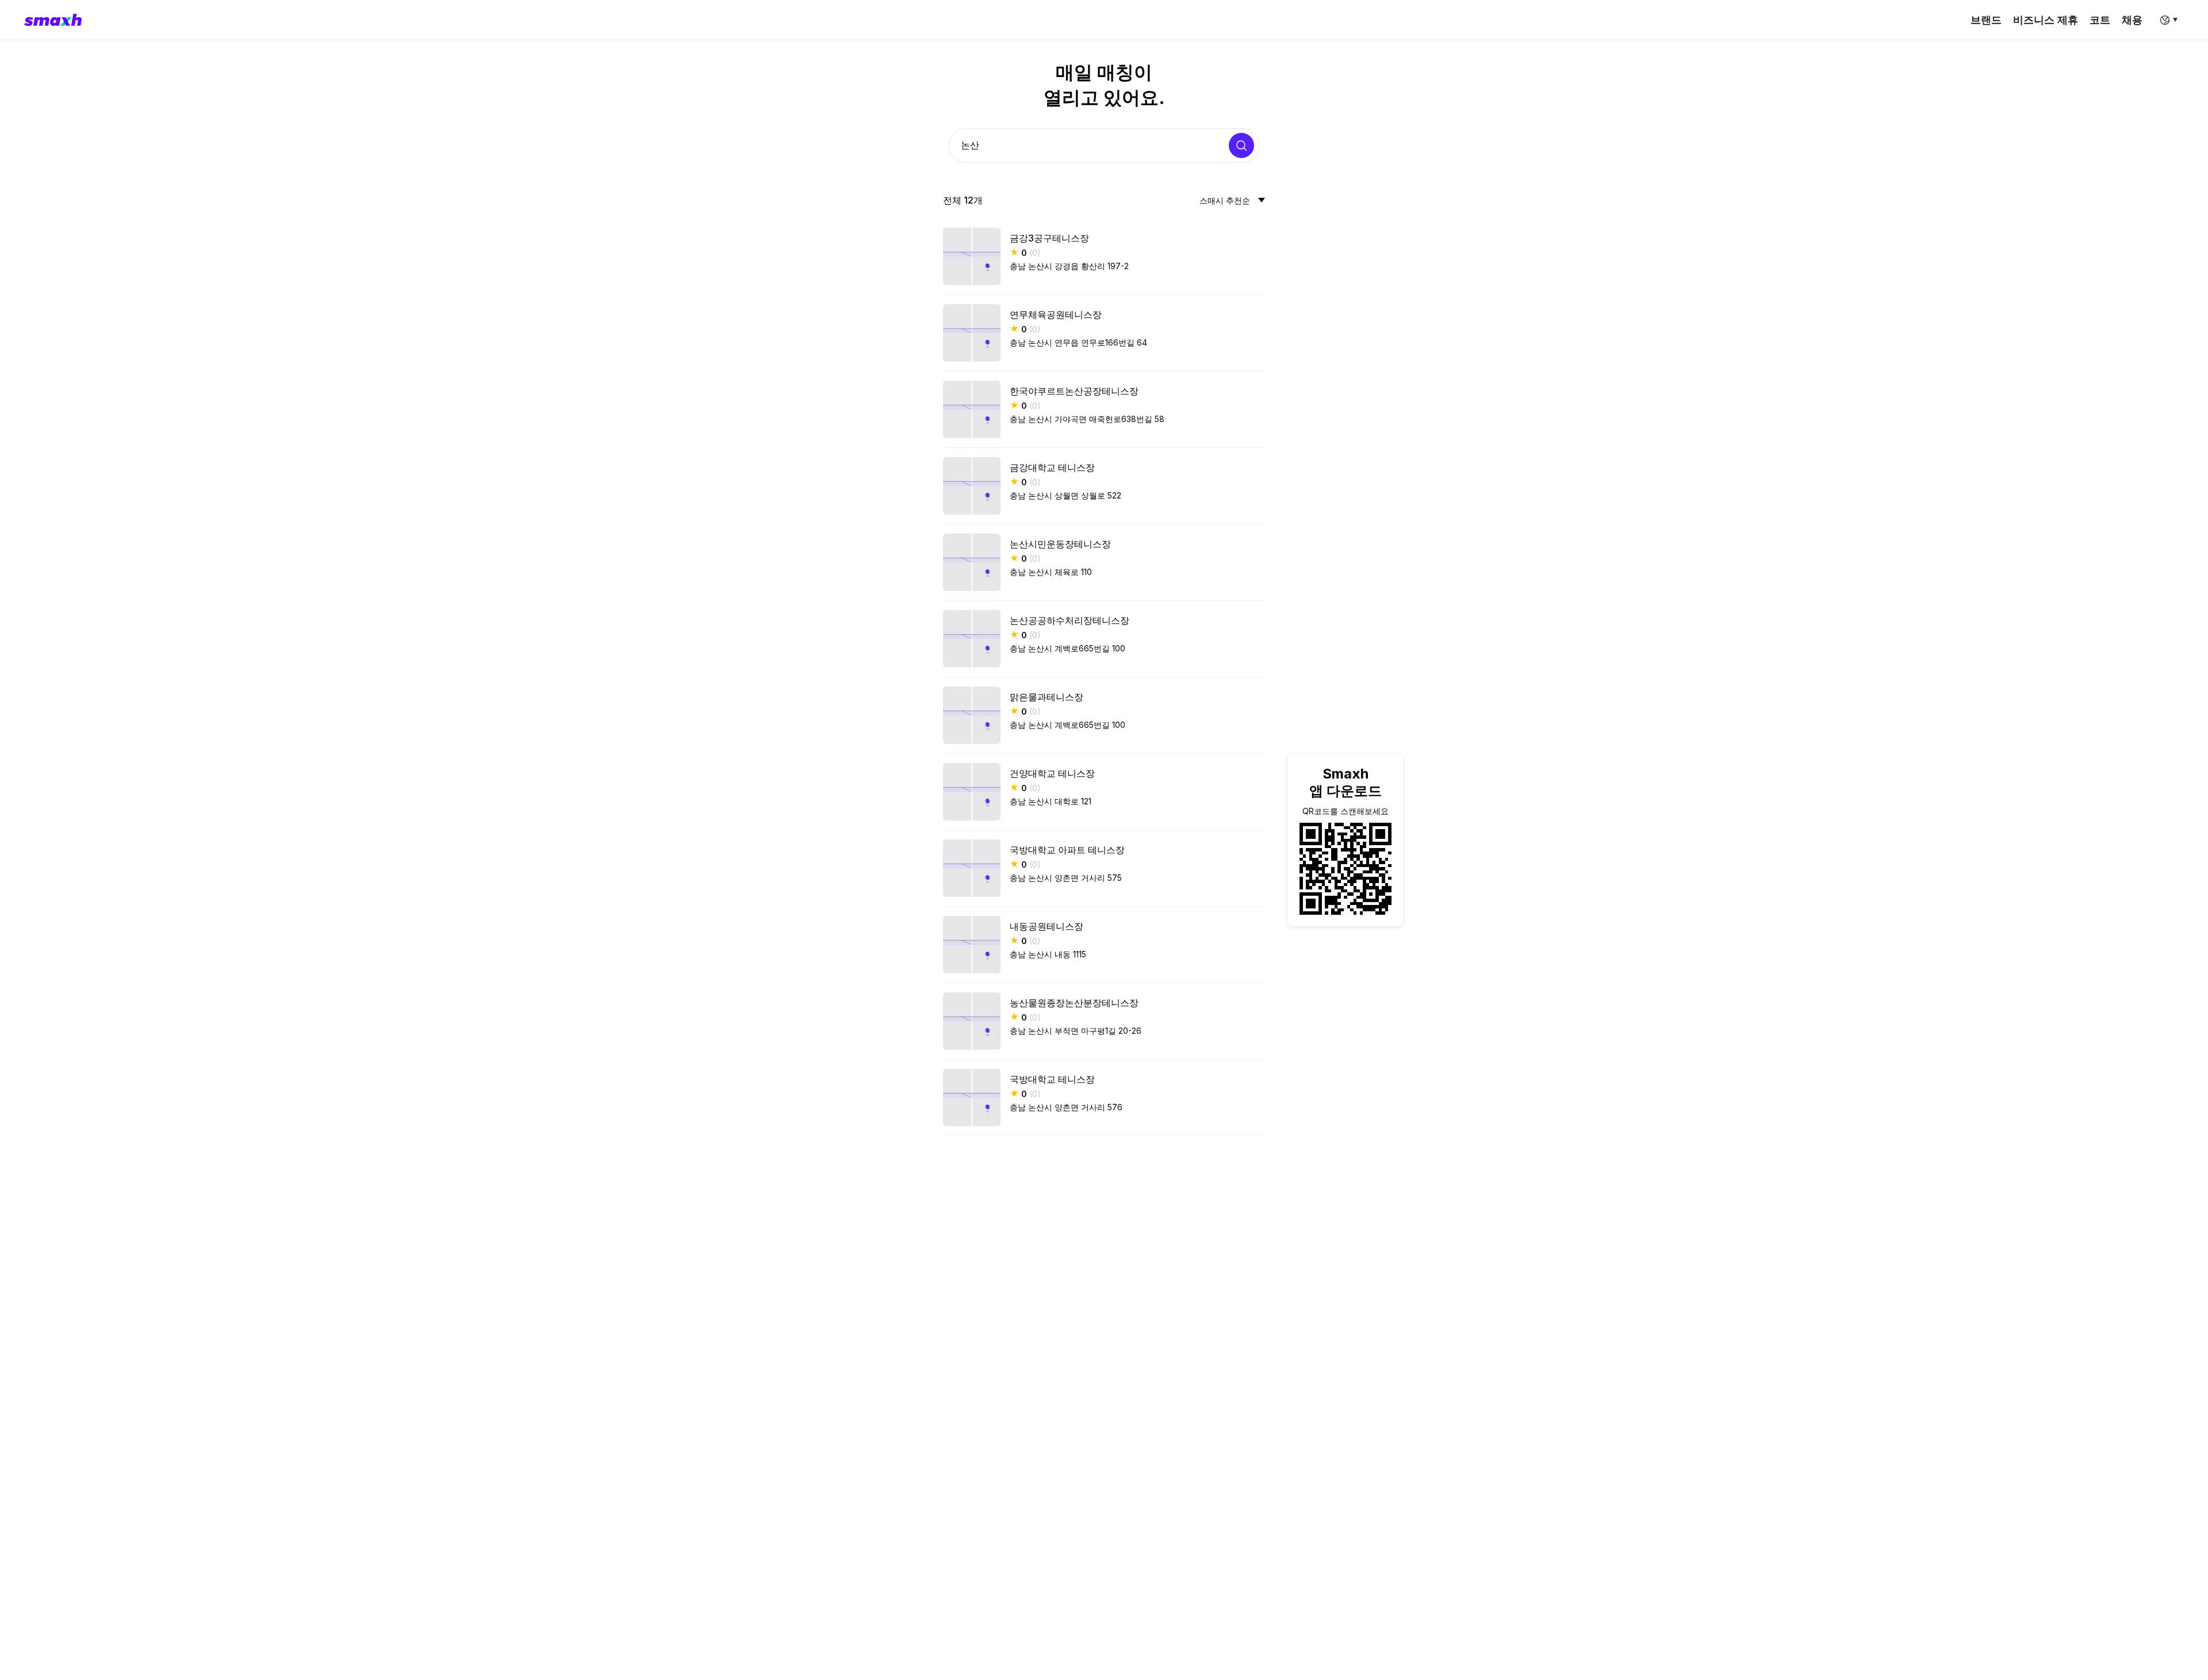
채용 (2132, 20)
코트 (2100, 20)
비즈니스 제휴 (2046, 20)
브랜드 (1986, 20)
